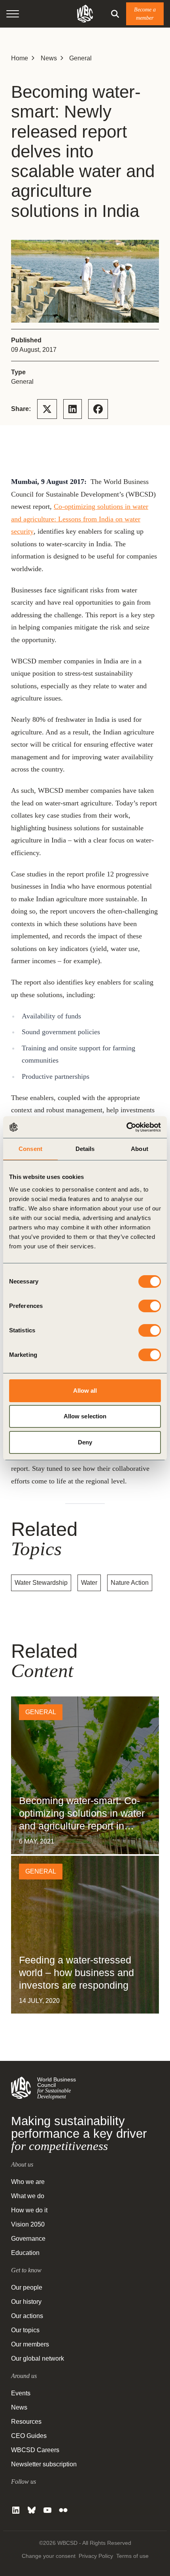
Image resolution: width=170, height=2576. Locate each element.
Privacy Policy (96, 2556)
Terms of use (132, 2556)
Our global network (38, 2358)
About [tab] (140, 1149)
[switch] (150, 1306)
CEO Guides (29, 2436)
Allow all (85, 1391)
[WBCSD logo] (85, 14)
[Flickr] (63, 2510)
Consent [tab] (30, 1149)
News (49, 58)
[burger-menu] (13, 14)
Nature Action (130, 1583)
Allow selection (85, 1416)
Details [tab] (85, 1149)
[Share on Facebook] (98, 409)
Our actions (27, 2316)
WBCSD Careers (35, 2450)
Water (89, 1583)
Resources (26, 2422)
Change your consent (49, 2556)
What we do (28, 2196)
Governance (28, 2239)
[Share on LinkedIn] (73, 409)
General (80, 58)
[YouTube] (47, 2510)
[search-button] (115, 14)
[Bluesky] (32, 2510)
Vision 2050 (28, 2224)
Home (20, 58)
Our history (26, 2302)
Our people (27, 2287)
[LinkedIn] (16, 2510)
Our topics (25, 2330)
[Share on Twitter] (47, 409)
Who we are (28, 2182)
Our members (30, 2344)
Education (25, 2253)
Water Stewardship (41, 1583)
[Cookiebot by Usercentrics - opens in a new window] (126, 1127)
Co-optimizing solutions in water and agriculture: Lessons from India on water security (80, 519)
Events (21, 2393)
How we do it (29, 2210)
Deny (85, 1442)
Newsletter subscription (44, 2464)
